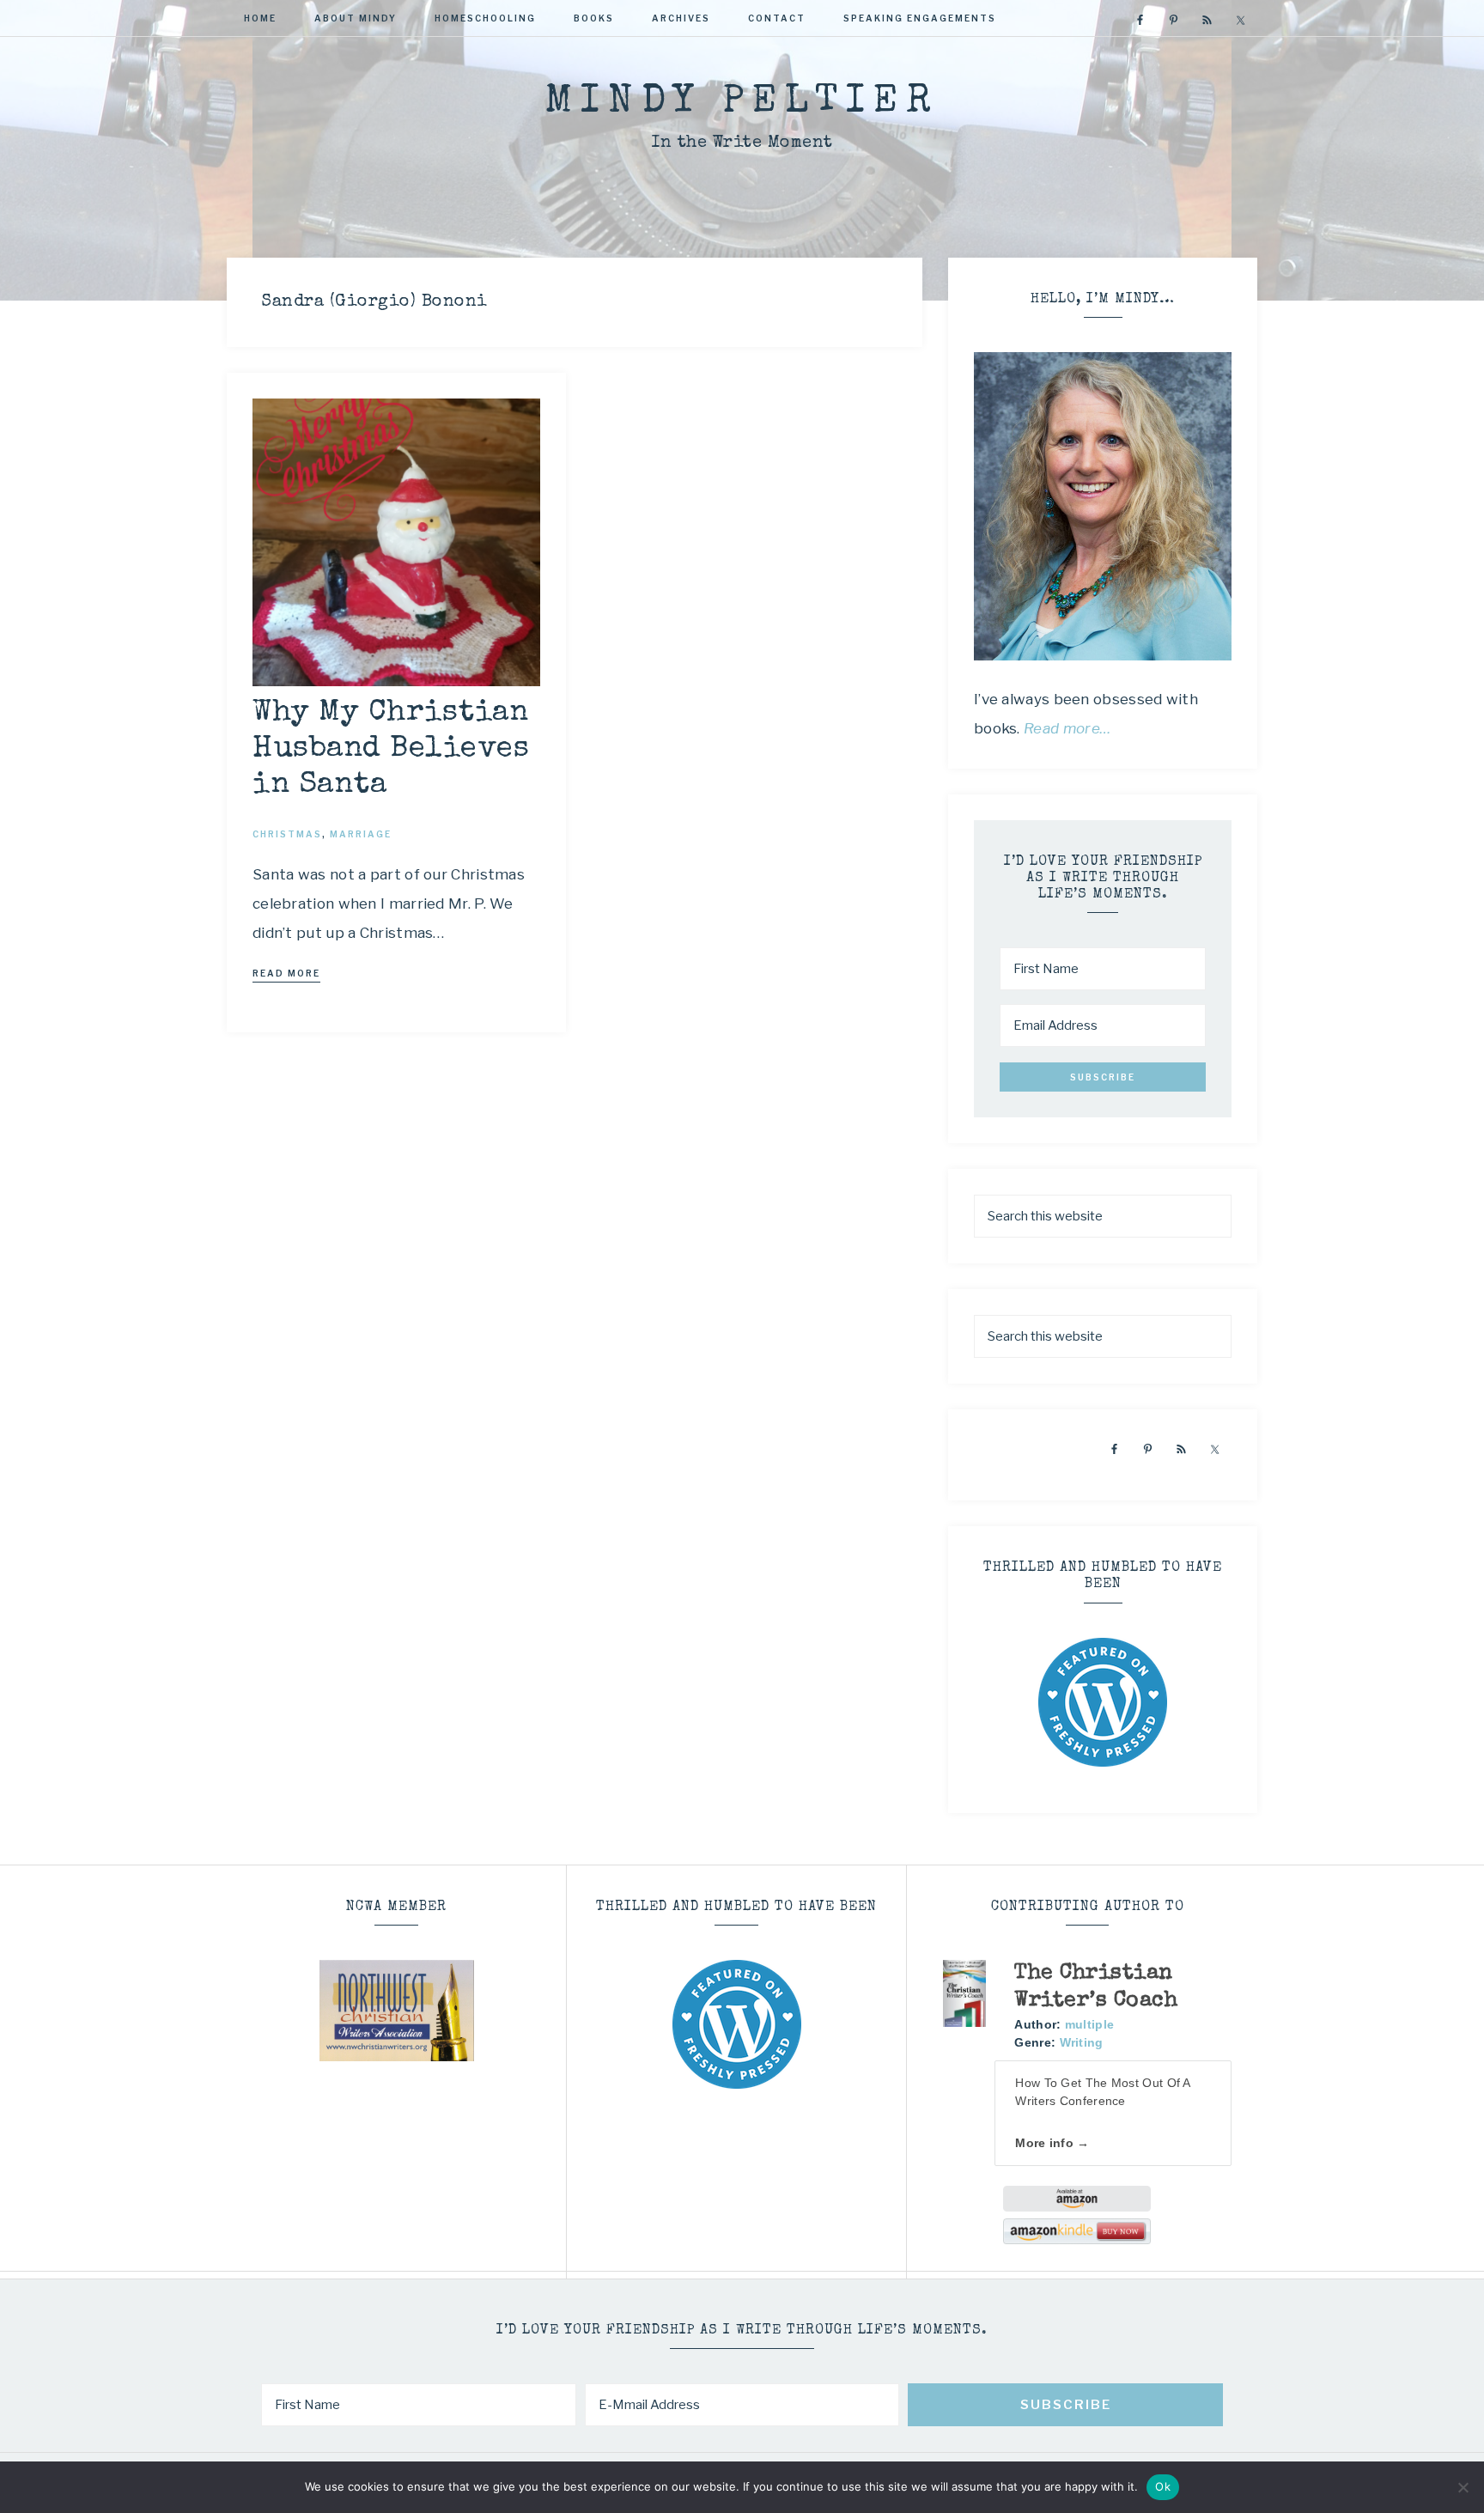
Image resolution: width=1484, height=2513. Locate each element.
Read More (286, 973)
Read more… (1067, 728)
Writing (1082, 2042)
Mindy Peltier (742, 103)
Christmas (287, 834)
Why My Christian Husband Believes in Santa (391, 749)
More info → (1052, 2143)
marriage (361, 834)
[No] (1463, 2487)
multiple (1089, 2024)
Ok (1163, 2486)
